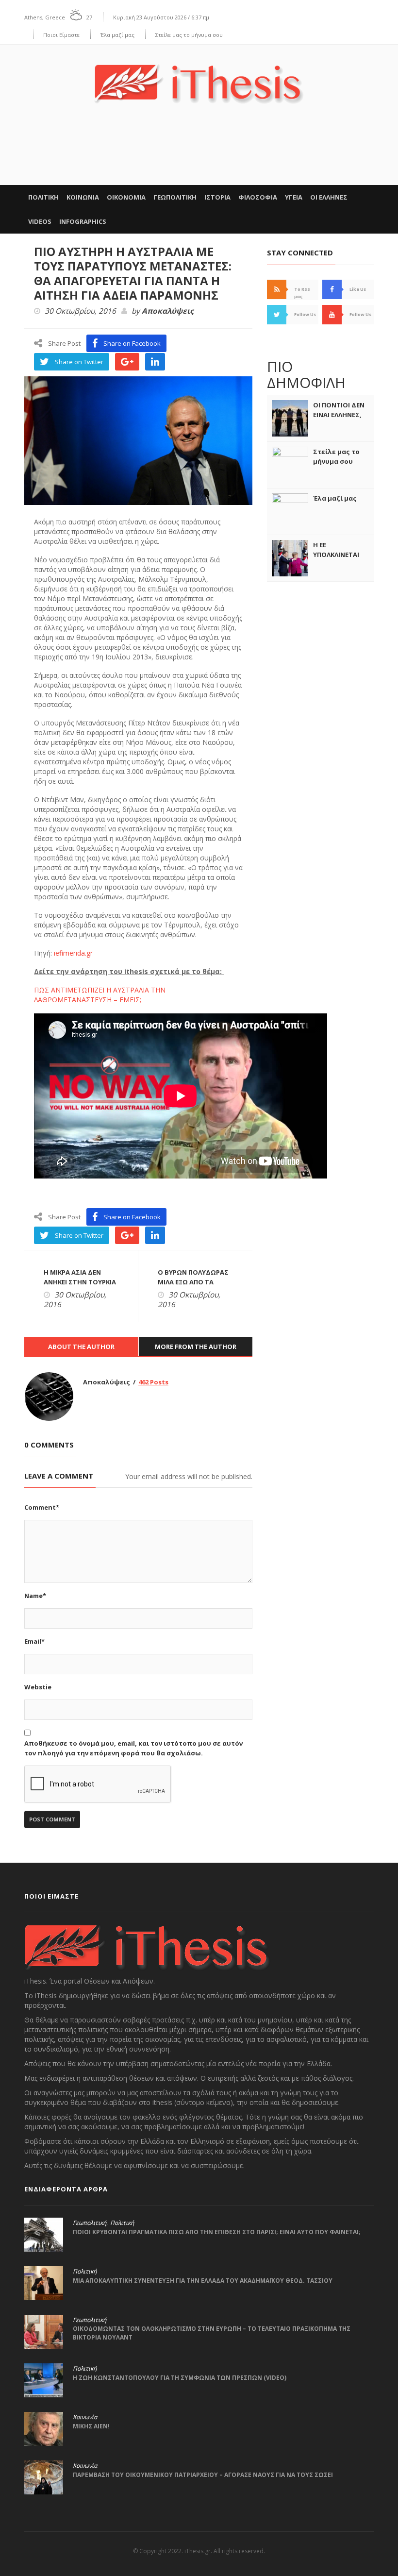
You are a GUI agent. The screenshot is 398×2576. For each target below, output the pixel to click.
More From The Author (196, 1347)
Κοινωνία (85, 2417)
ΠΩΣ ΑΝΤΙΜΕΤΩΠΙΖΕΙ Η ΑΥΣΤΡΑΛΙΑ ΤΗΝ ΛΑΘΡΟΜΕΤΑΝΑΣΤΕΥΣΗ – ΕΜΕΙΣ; (100, 995)
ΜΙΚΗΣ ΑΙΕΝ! (91, 2426)
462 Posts (153, 1382)
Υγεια (294, 197)
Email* (34, 1641)
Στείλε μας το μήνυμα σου (189, 35)
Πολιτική (122, 2223)
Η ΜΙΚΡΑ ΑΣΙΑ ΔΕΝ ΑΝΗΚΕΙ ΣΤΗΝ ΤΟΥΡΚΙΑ (80, 1277)
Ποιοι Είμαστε (61, 35)
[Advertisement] (199, 155)
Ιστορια (217, 197)
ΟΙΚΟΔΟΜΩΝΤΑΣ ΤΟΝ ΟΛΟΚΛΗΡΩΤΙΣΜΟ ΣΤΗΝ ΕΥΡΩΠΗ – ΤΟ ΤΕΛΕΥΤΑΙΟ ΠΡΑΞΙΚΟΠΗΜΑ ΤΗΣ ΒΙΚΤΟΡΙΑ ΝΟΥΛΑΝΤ (212, 2333)
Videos (40, 221)
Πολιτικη (43, 197)
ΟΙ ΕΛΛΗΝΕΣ (329, 197)
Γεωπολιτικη (175, 197)
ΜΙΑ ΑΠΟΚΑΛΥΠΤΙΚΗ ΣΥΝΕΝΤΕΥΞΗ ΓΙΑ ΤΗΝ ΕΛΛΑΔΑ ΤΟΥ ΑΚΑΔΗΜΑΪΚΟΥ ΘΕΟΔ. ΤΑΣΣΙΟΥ (203, 2281)
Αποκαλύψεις (168, 311)
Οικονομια (126, 197)
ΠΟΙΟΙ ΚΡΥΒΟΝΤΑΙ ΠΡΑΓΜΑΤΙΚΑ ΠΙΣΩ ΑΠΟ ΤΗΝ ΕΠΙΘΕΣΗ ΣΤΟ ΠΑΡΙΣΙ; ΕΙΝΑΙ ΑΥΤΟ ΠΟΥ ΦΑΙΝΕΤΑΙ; (217, 2232)
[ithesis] (199, 77)
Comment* (42, 1507)
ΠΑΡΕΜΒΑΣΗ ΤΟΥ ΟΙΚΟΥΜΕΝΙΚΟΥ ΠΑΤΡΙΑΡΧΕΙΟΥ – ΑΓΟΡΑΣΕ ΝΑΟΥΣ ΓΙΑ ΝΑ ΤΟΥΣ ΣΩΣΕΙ (203, 2475)
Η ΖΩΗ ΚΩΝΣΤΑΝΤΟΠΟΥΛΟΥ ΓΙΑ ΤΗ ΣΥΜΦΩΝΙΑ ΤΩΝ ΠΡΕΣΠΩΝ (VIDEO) (180, 2378)
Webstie (38, 1687)
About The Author (81, 1347)
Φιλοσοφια (258, 197)
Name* (35, 1596)
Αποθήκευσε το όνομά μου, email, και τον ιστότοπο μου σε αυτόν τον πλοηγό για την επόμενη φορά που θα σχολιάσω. (133, 1748)
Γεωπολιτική (90, 2223)
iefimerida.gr (73, 953)
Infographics (83, 221)
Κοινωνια (83, 197)
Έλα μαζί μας (117, 35)
